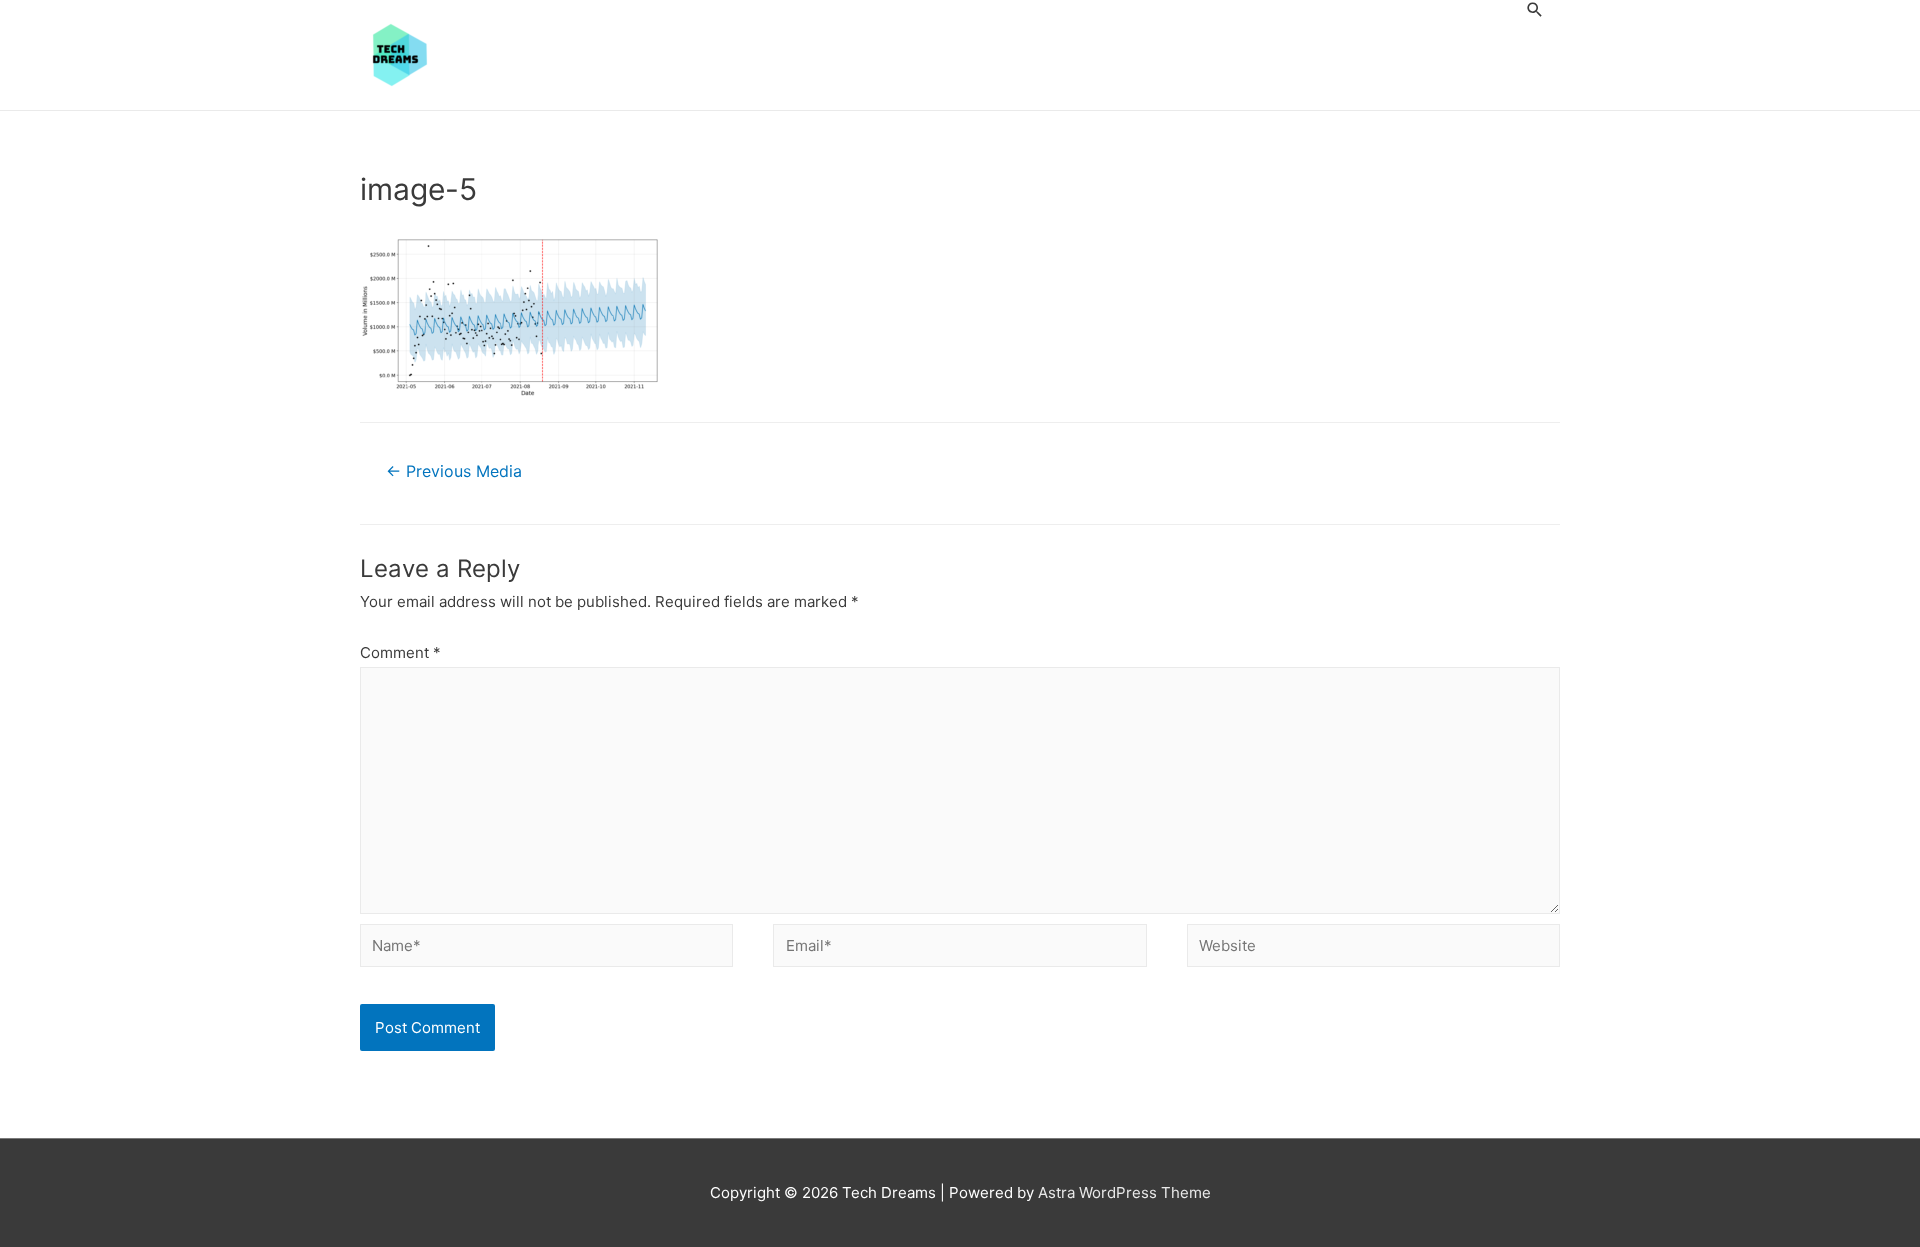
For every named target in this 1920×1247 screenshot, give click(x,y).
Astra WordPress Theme (1124, 1192)
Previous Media (454, 471)
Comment (400, 652)
